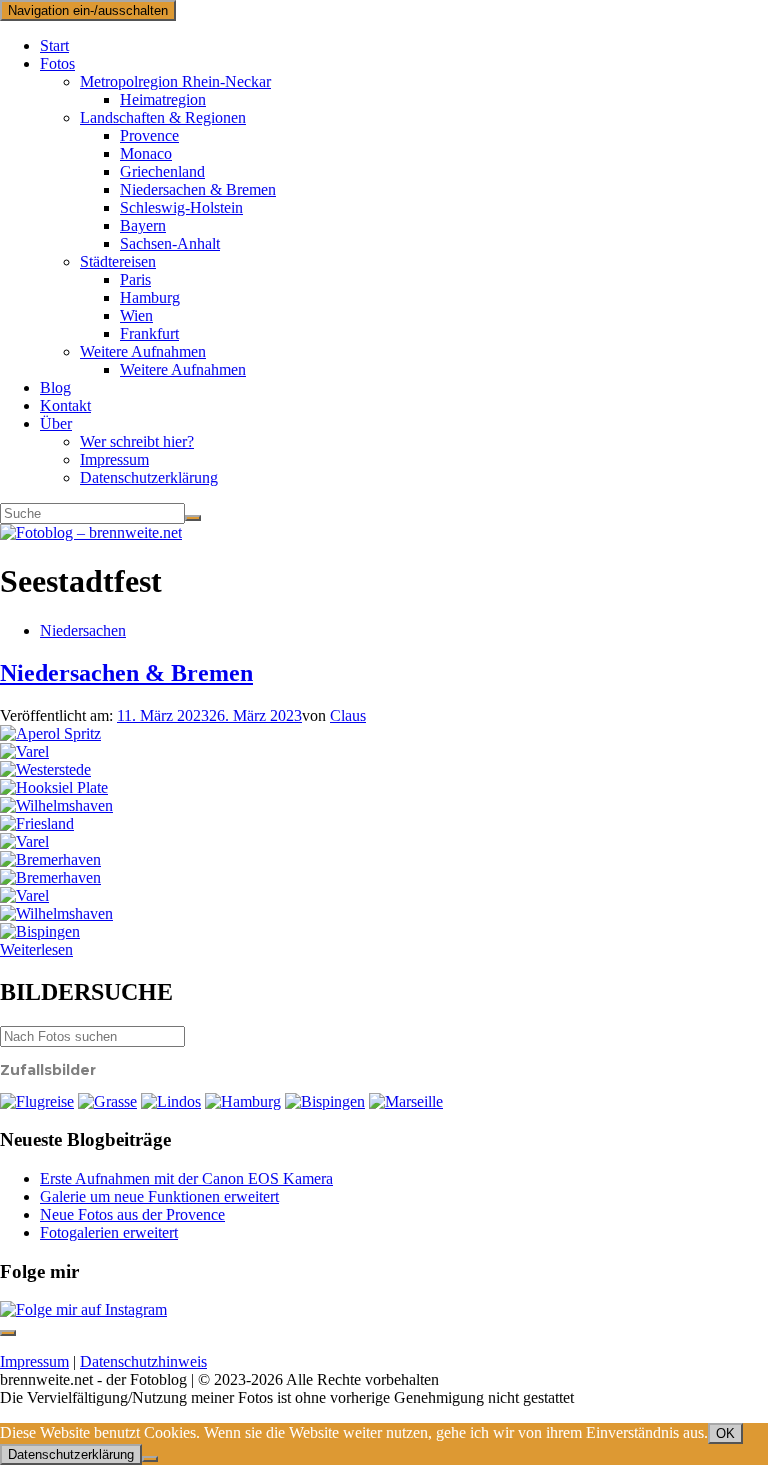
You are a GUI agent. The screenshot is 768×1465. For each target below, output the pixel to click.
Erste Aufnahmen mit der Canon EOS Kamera (186, 1178)
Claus (348, 715)
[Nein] (150, 1459)
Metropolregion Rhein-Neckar (175, 81)
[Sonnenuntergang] (24, 751)
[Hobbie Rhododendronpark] (45, 769)
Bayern (143, 225)
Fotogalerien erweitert (109, 1232)
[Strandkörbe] (56, 913)
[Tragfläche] (37, 1101)
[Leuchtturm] (54, 787)
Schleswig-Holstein (181, 207)
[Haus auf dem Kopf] (40, 931)
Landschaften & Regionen (163, 117)
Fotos (57, 63)
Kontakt (65, 405)
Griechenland (162, 171)
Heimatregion (163, 99)
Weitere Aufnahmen (143, 351)
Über (56, 423)
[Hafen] (24, 895)
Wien (136, 315)
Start (54, 45)
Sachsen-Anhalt (170, 243)
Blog (55, 387)
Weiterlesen (36, 949)
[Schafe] (24, 841)
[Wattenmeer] (37, 823)
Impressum (114, 459)
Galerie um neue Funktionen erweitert (159, 1196)
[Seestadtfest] (50, 859)
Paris (135, 279)
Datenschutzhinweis (143, 1361)
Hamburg (150, 297)
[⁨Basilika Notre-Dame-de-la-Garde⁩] (406, 1101)
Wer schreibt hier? (137, 441)
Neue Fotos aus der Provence (132, 1214)
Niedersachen (83, 630)
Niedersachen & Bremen (198, 189)
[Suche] (193, 518)
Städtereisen (118, 261)
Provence (149, 135)
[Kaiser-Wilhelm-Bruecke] (56, 805)
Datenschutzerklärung (149, 477)
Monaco (146, 153)
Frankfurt (149, 333)
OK (725, 1433)
